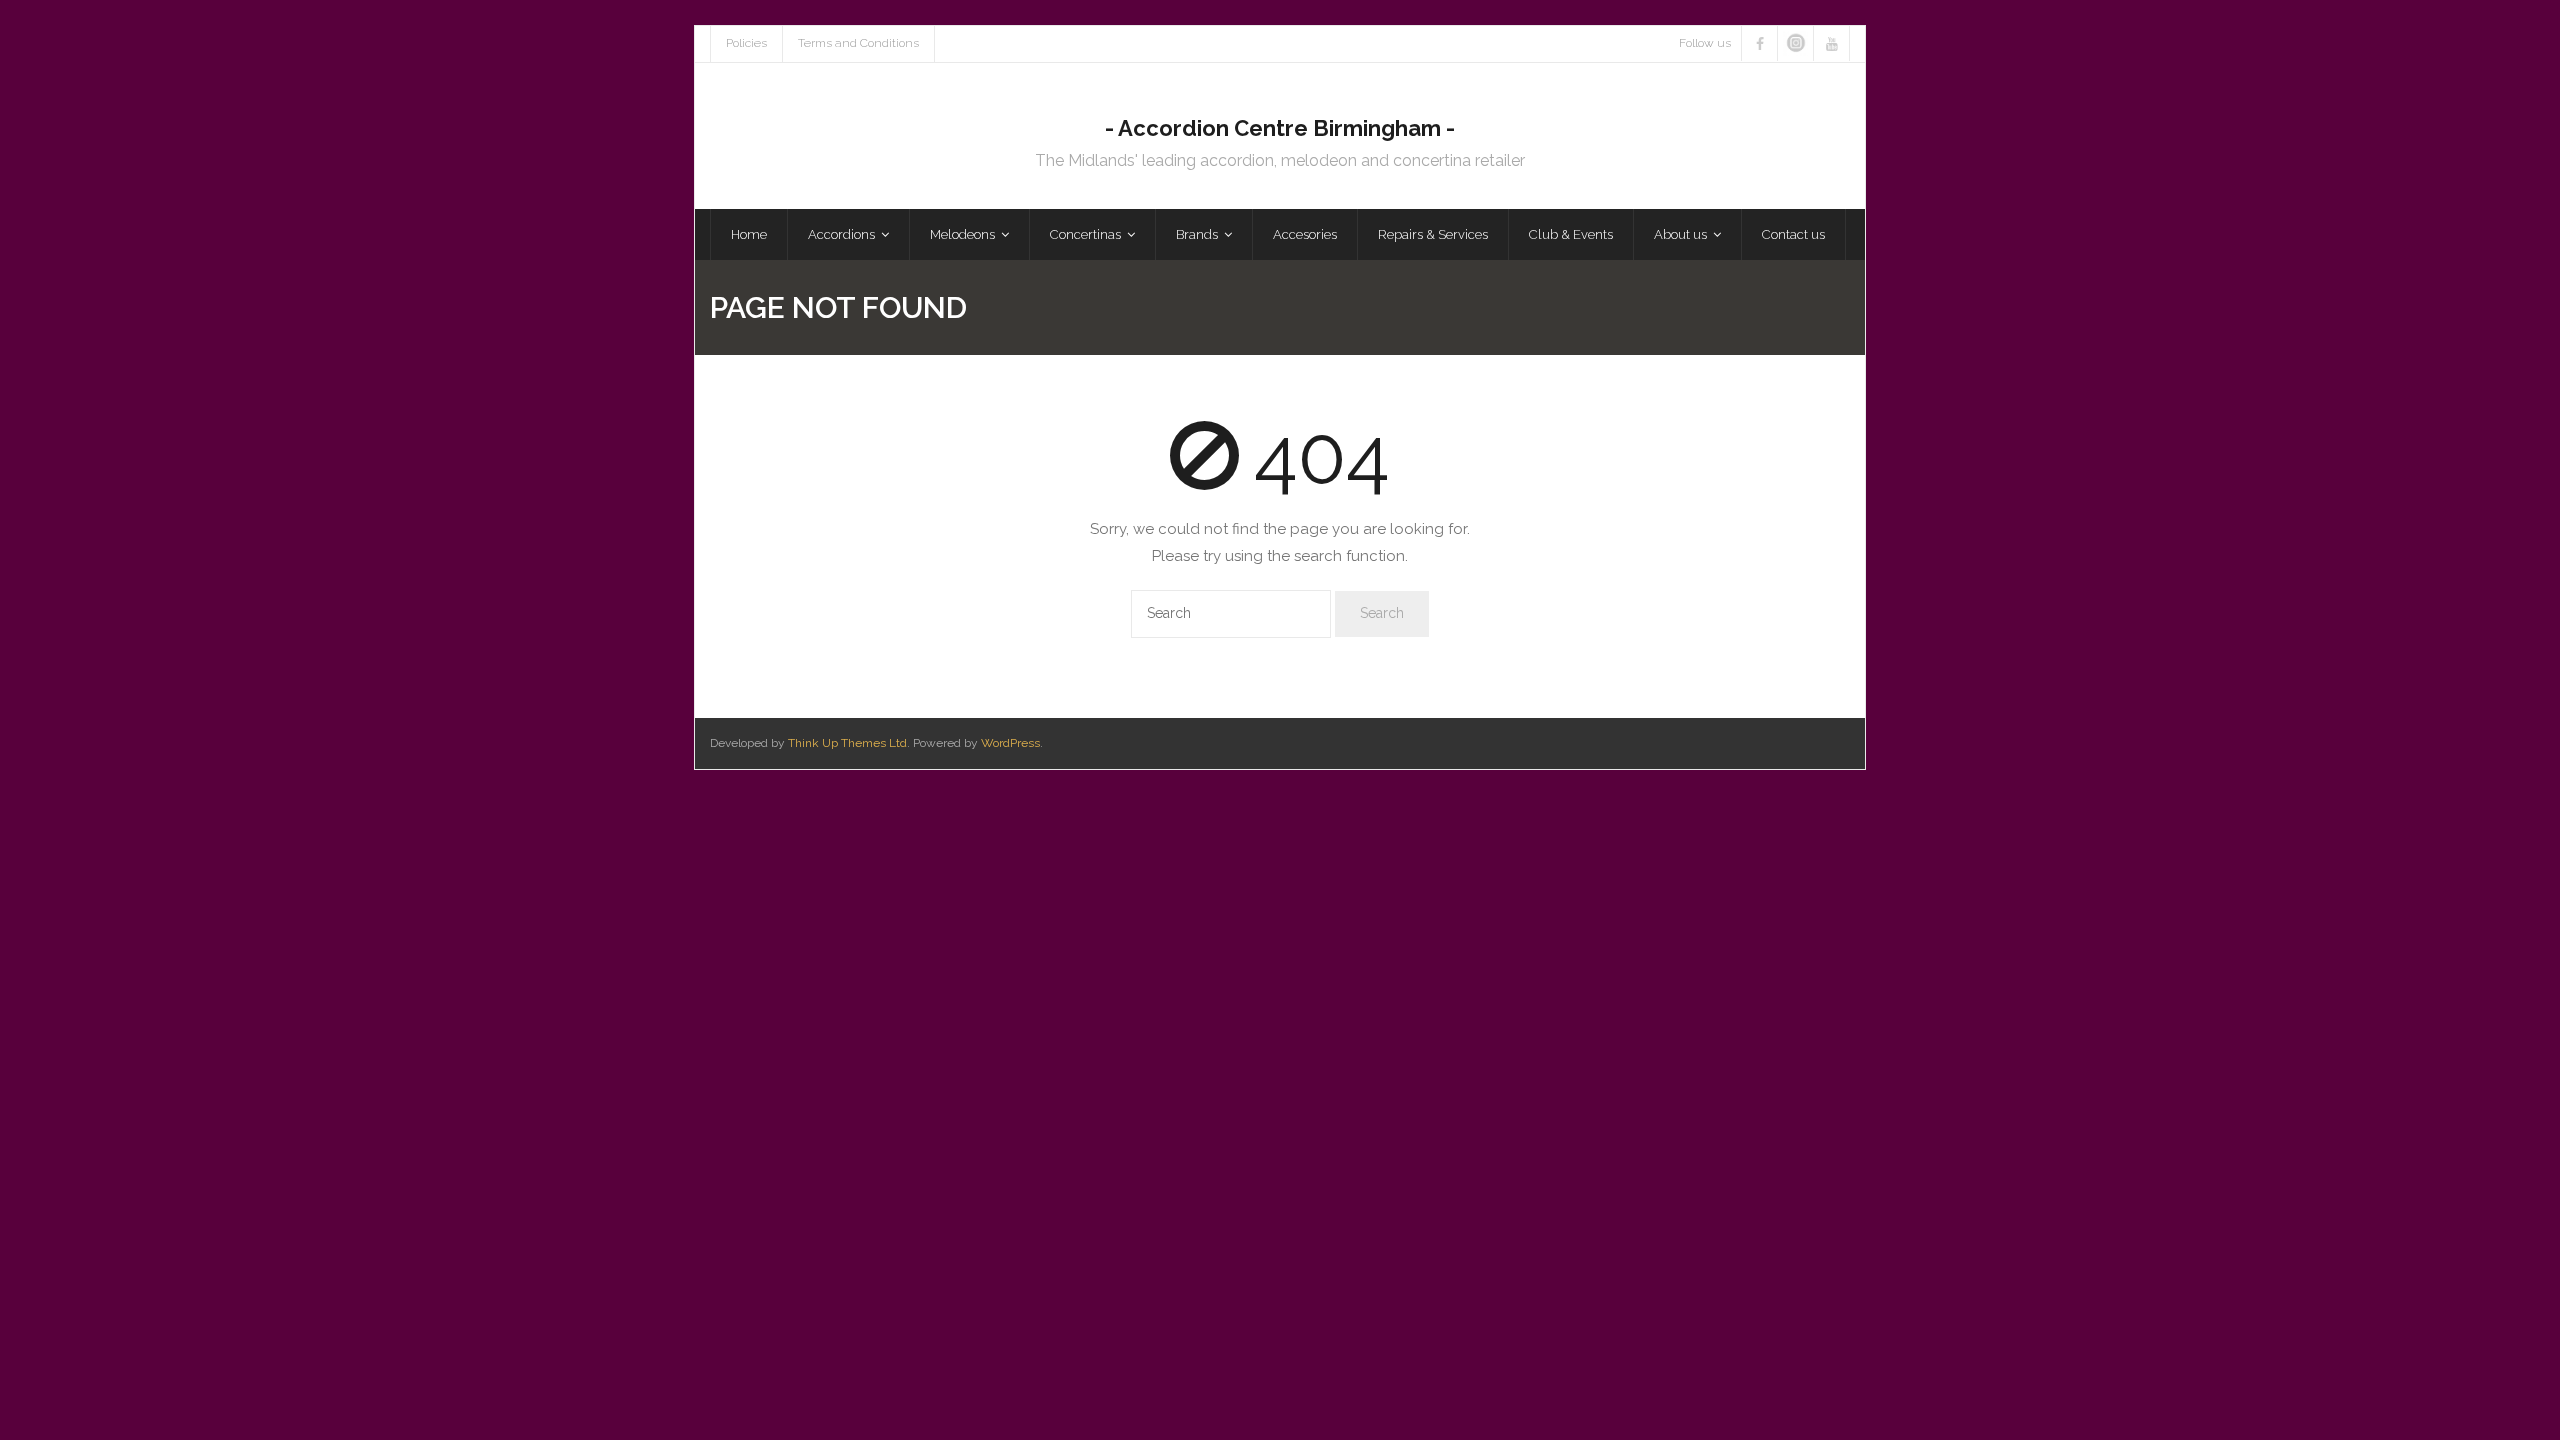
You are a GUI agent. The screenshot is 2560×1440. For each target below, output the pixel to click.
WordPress (1010, 743)
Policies (746, 43)
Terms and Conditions (858, 43)
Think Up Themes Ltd (847, 743)
